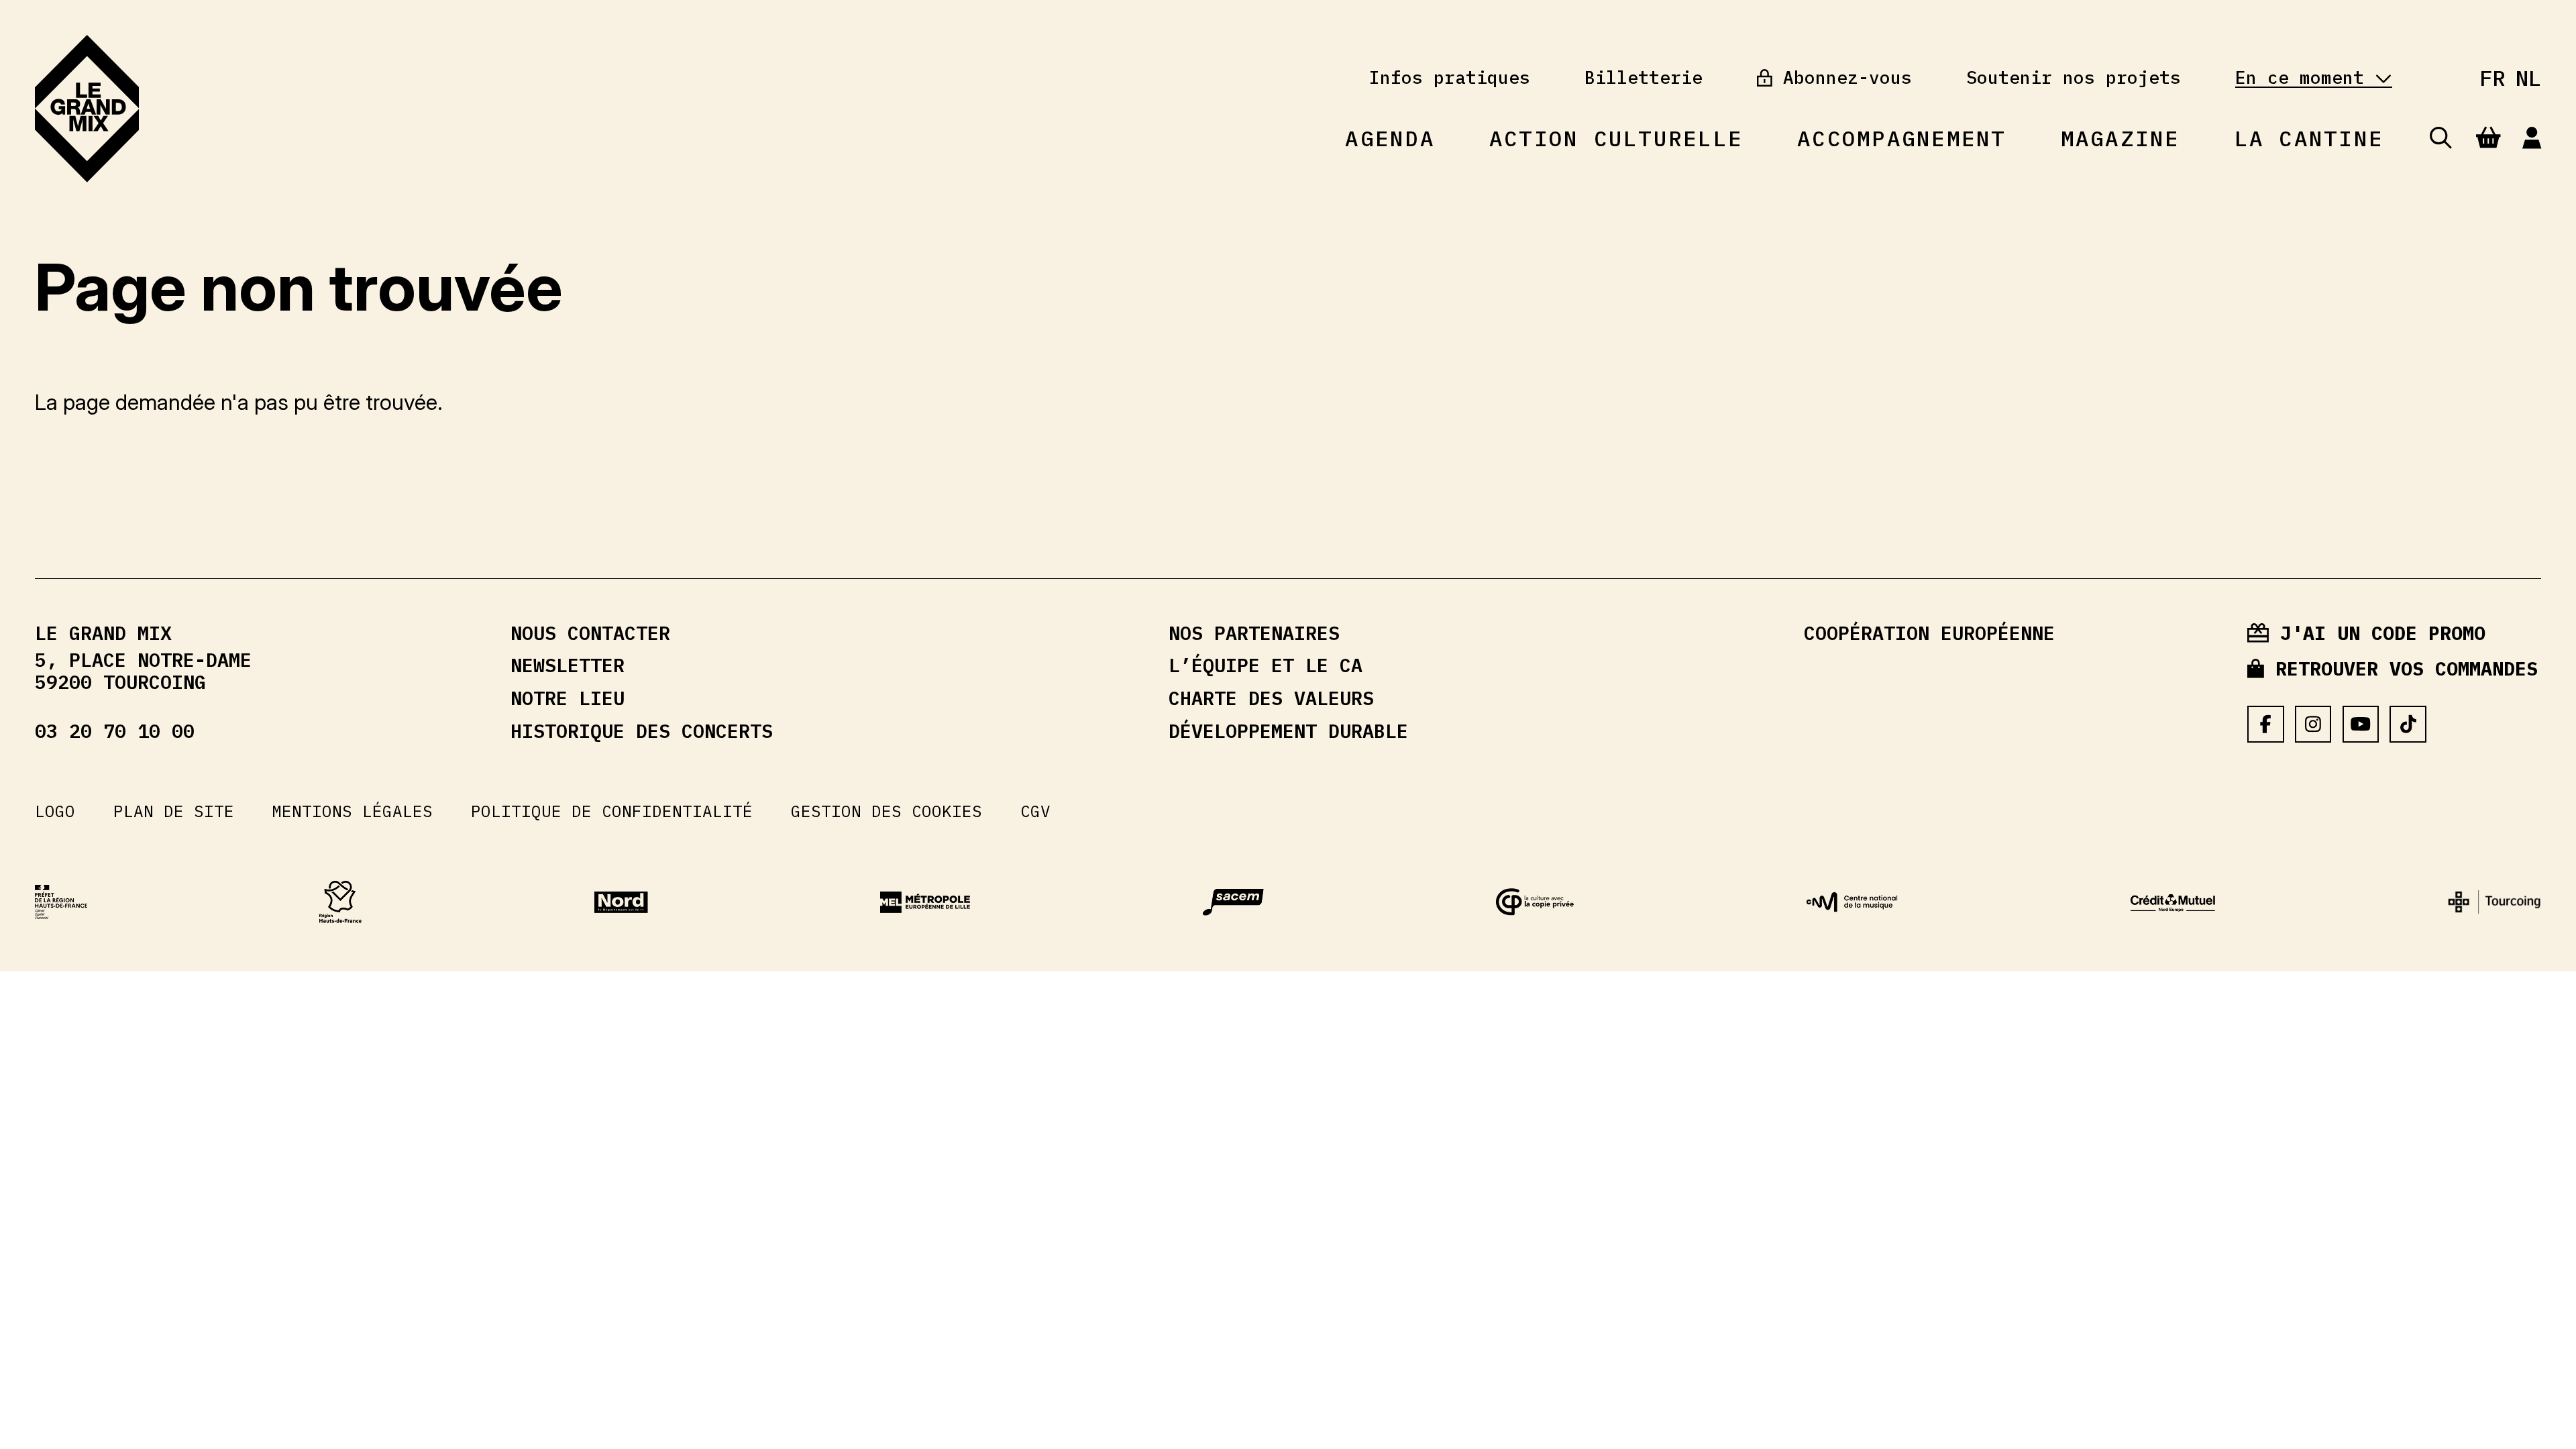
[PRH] (61, 902)
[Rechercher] (2441, 139)
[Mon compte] (2532, 139)
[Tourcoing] (2494, 902)
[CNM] (1852, 902)
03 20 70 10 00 (115, 732)
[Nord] (621, 902)
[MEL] (925, 902)
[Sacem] (1233, 902)
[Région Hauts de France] (340, 902)
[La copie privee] (1535, 902)
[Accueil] (87, 109)
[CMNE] (2173, 903)
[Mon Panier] (2488, 138)
